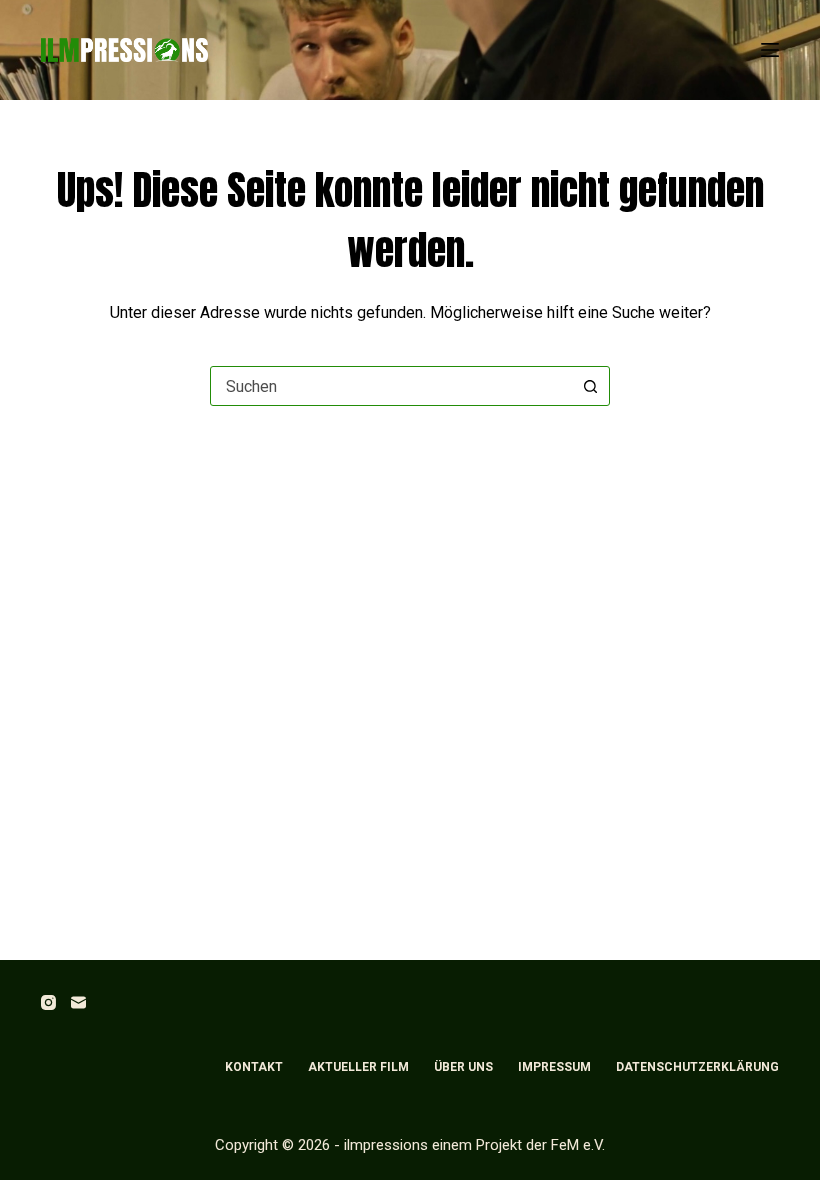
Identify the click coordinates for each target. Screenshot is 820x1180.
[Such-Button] (590, 386)
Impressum (554, 1067)
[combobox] (391, 386)
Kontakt (254, 1067)
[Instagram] (48, 1002)
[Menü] (770, 50)
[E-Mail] (78, 1002)
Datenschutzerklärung (697, 1067)
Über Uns (463, 1067)
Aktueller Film (358, 1067)
